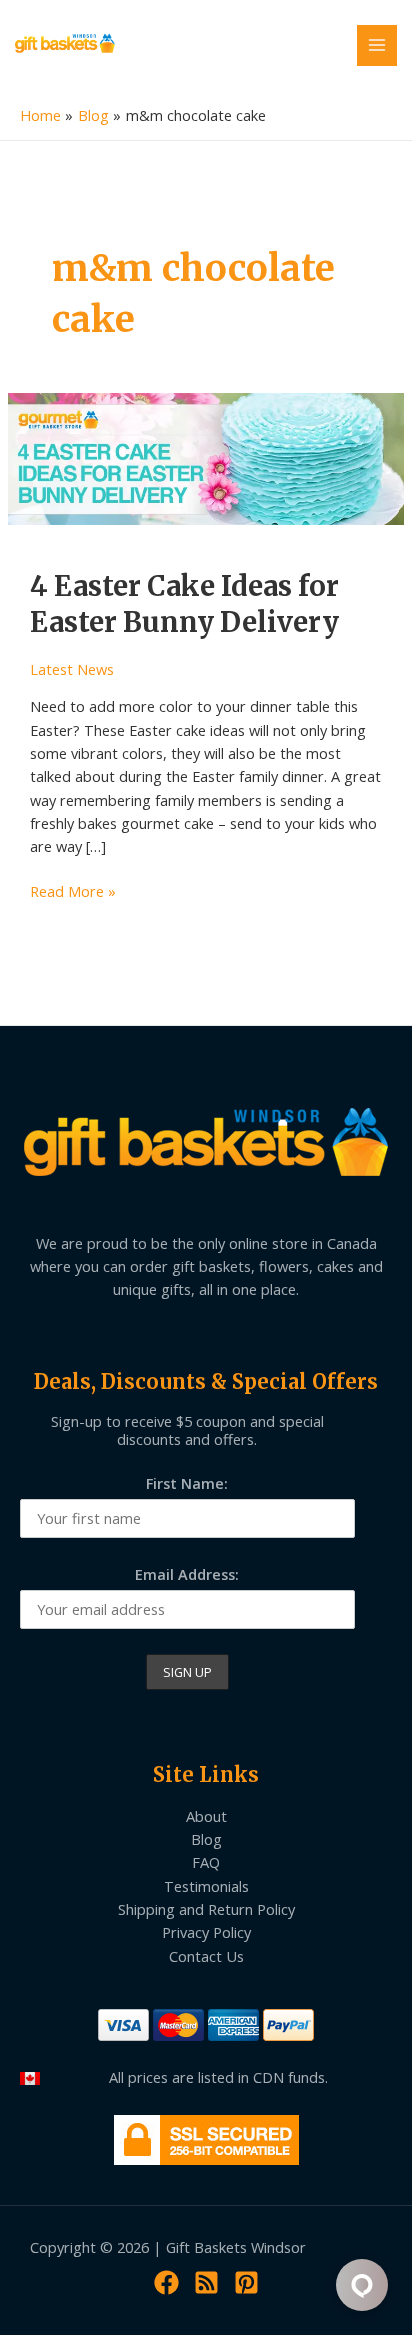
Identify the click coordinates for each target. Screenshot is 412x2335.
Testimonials (206, 1886)
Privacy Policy (206, 1932)
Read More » (73, 891)
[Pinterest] (246, 2282)
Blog (206, 1839)
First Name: (187, 1483)
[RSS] (206, 2282)
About (206, 1816)
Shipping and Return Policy (206, 1909)
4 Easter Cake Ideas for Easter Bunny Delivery (184, 604)
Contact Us (206, 1956)
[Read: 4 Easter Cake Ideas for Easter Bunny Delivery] (206, 457)
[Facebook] (166, 2282)
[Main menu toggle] (377, 45)
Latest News (72, 669)
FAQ (206, 1862)
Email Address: (187, 1574)
